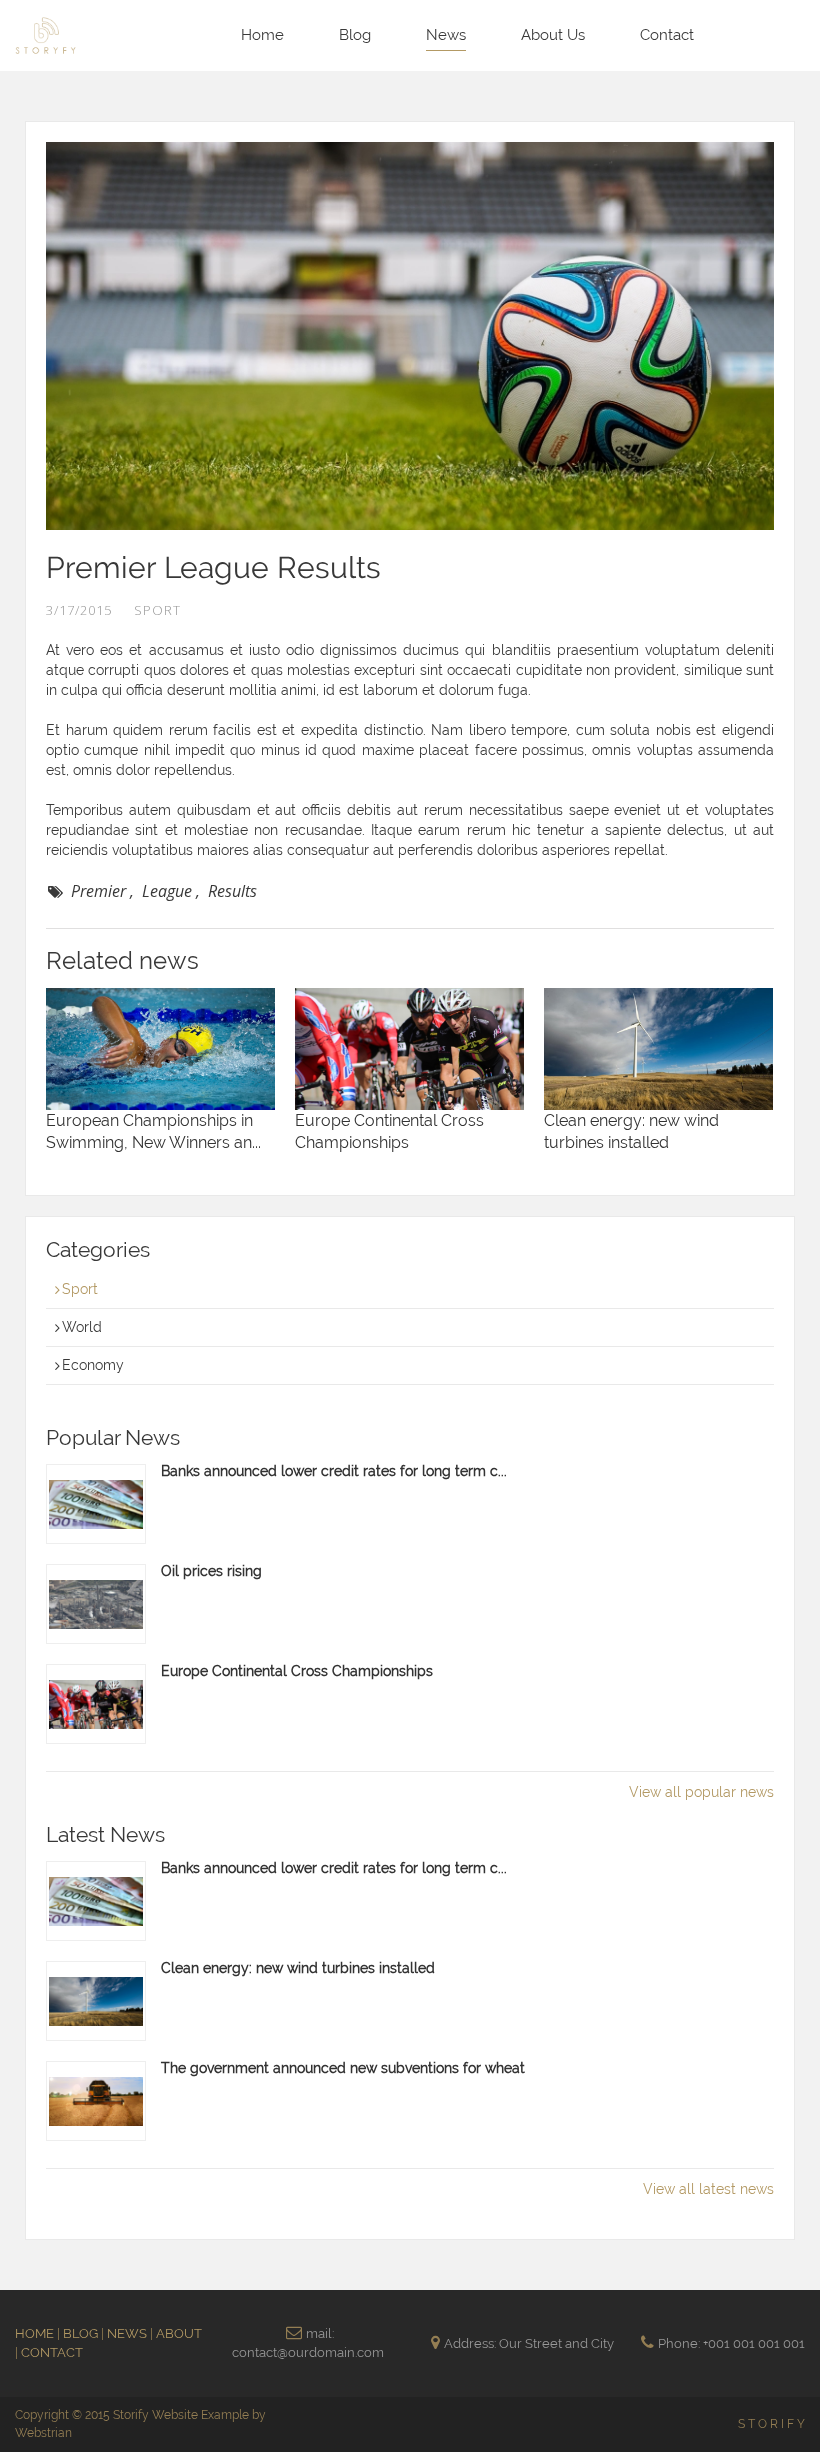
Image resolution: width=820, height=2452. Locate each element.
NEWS (128, 2333)
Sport (80, 1289)
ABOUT (179, 2333)
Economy (93, 1365)
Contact (667, 35)
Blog (355, 35)
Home (262, 35)
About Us (553, 35)
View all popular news (701, 1792)
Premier (98, 891)
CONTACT (52, 2352)
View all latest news (708, 2189)
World (82, 1327)
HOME (36, 2333)
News (446, 35)
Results (232, 891)
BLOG (82, 2333)
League (167, 891)
